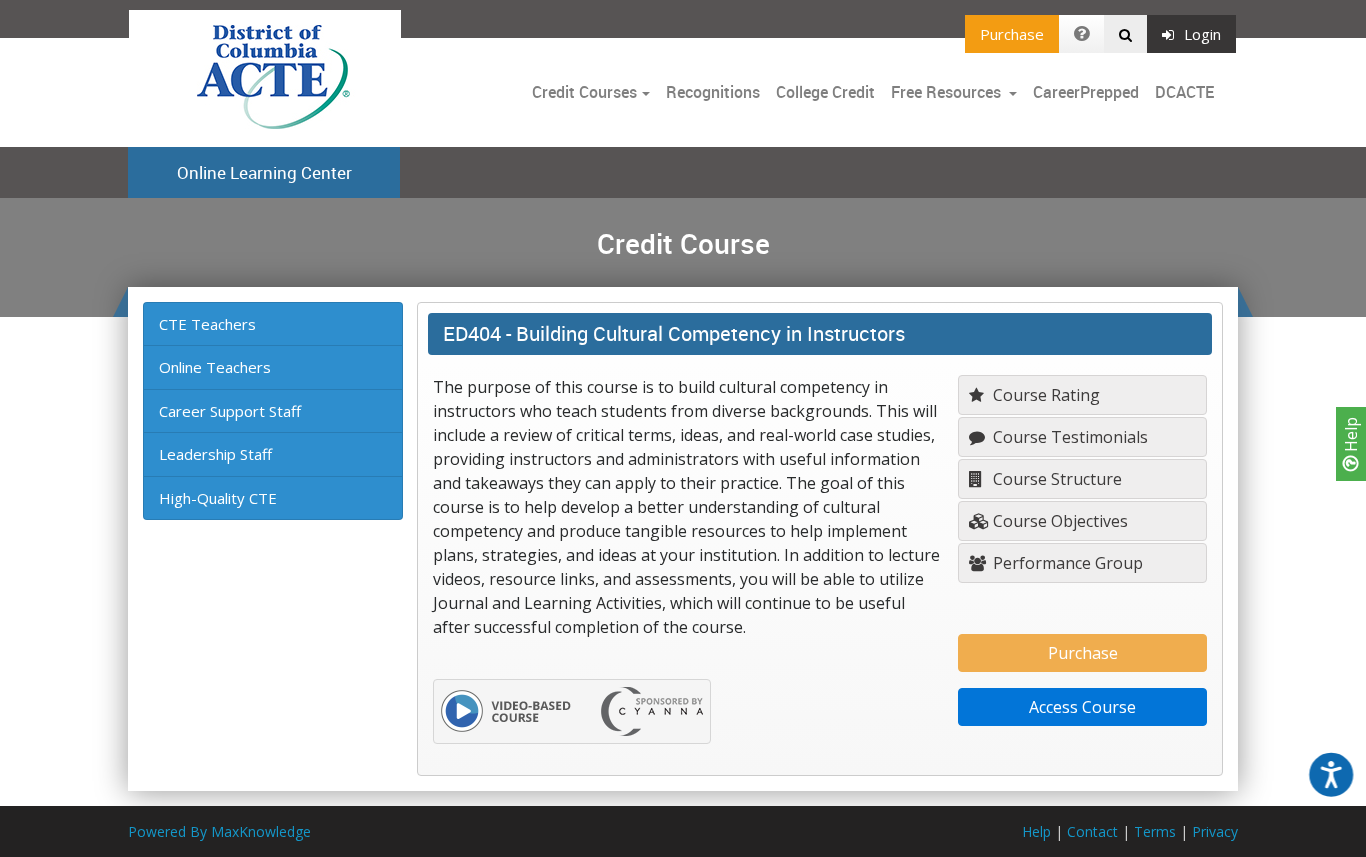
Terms (1155, 831)
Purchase (1012, 34)
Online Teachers (215, 367)
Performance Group (1066, 563)
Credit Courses (584, 92)
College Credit (825, 92)
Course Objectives (1058, 521)
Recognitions (713, 92)
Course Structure (1055, 479)
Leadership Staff (215, 454)
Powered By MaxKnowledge (219, 831)
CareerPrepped (1086, 92)
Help (1351, 436)
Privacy (1215, 831)
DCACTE (1184, 92)
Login (1202, 34)
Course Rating (1044, 395)
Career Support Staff (230, 411)
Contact (1092, 831)
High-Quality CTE (218, 498)
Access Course (1082, 707)
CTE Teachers (207, 324)
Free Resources (946, 92)
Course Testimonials (1068, 437)
